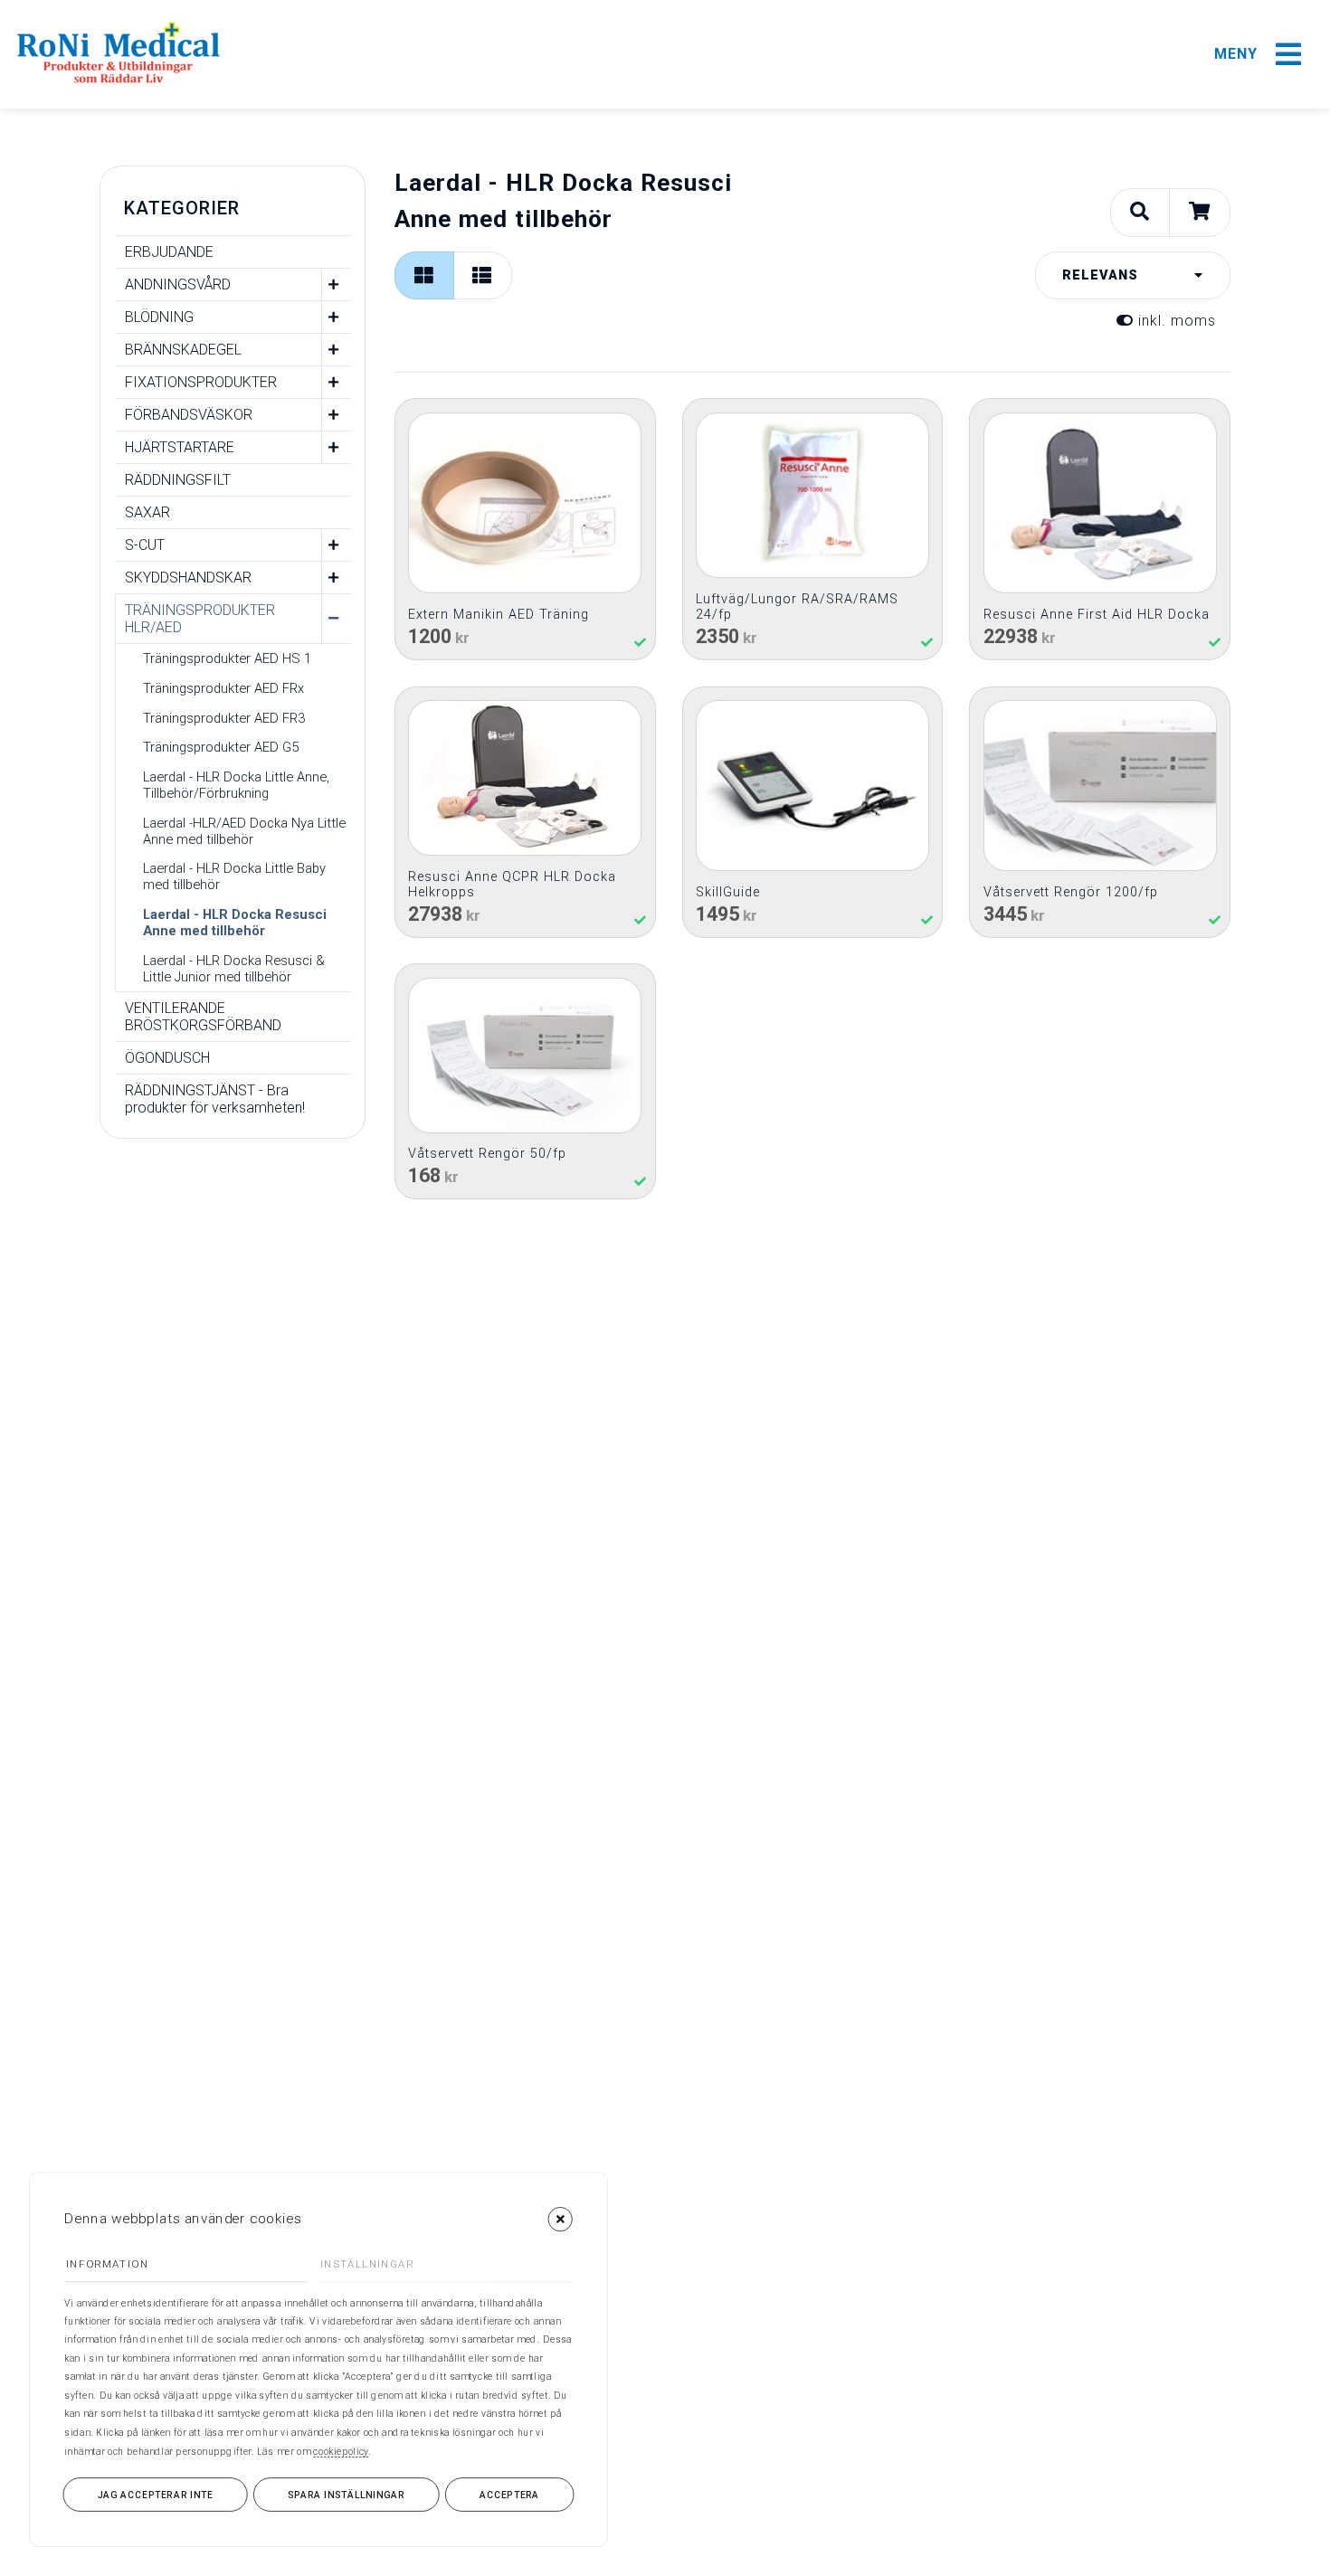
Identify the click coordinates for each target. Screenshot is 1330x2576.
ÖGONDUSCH (167, 1058)
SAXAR (147, 512)
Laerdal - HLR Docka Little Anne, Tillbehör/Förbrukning (236, 785)
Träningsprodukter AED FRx (223, 688)
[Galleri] (424, 275)
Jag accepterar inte (156, 2495)
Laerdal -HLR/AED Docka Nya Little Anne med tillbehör (244, 831)
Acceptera (509, 2495)
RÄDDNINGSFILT (178, 480)
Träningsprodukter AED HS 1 (227, 658)
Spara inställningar (347, 2495)
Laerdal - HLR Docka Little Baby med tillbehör (234, 876)
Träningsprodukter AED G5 (221, 747)
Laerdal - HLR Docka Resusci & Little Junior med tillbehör (234, 969)
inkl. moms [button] (1175, 321)
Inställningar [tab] (367, 2265)
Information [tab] (107, 2265)
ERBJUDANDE (169, 252)
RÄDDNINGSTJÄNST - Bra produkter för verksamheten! (215, 1099)
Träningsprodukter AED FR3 (224, 718)
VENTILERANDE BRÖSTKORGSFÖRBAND (203, 1017)
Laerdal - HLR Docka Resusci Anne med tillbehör (235, 923)
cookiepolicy (341, 2451)
